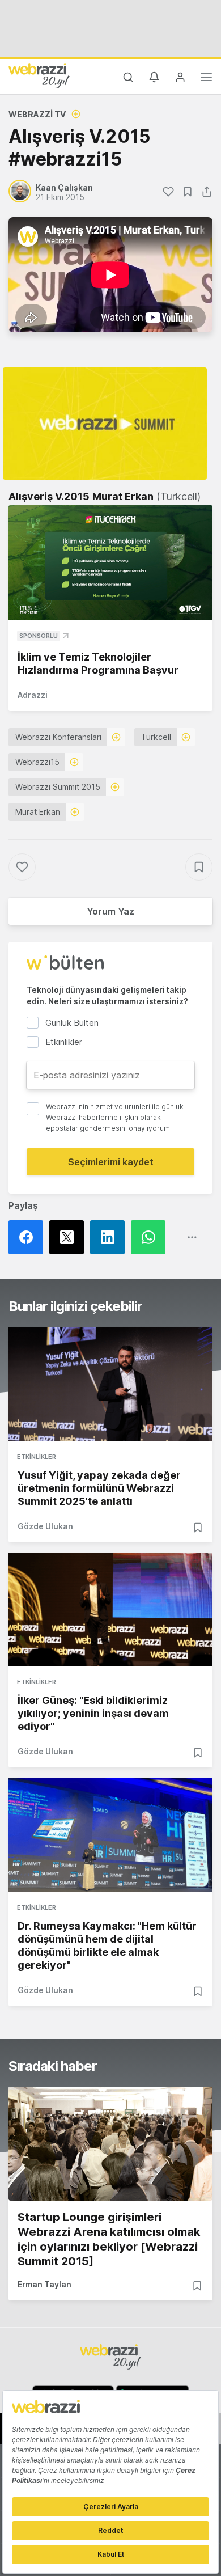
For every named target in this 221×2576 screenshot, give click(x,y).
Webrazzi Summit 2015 (58, 787)
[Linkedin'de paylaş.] (110, 1237)
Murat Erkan (38, 812)
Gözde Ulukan (45, 1526)
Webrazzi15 (37, 762)
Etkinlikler (37, 1457)
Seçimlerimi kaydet (111, 1162)
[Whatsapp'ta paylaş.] (151, 1237)
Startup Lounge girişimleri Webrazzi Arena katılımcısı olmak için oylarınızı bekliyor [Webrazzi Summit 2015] (109, 2239)
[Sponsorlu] (110, 563)
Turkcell (156, 737)
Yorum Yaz (110, 911)
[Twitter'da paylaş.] (70, 1237)
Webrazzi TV (37, 114)
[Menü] (206, 79)
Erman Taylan (44, 2284)
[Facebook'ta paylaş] (29, 1237)
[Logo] (39, 75)
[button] (105, 424)
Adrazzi (33, 695)
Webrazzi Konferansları (58, 737)
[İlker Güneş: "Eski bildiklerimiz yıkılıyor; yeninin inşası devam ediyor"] (110, 1610)
